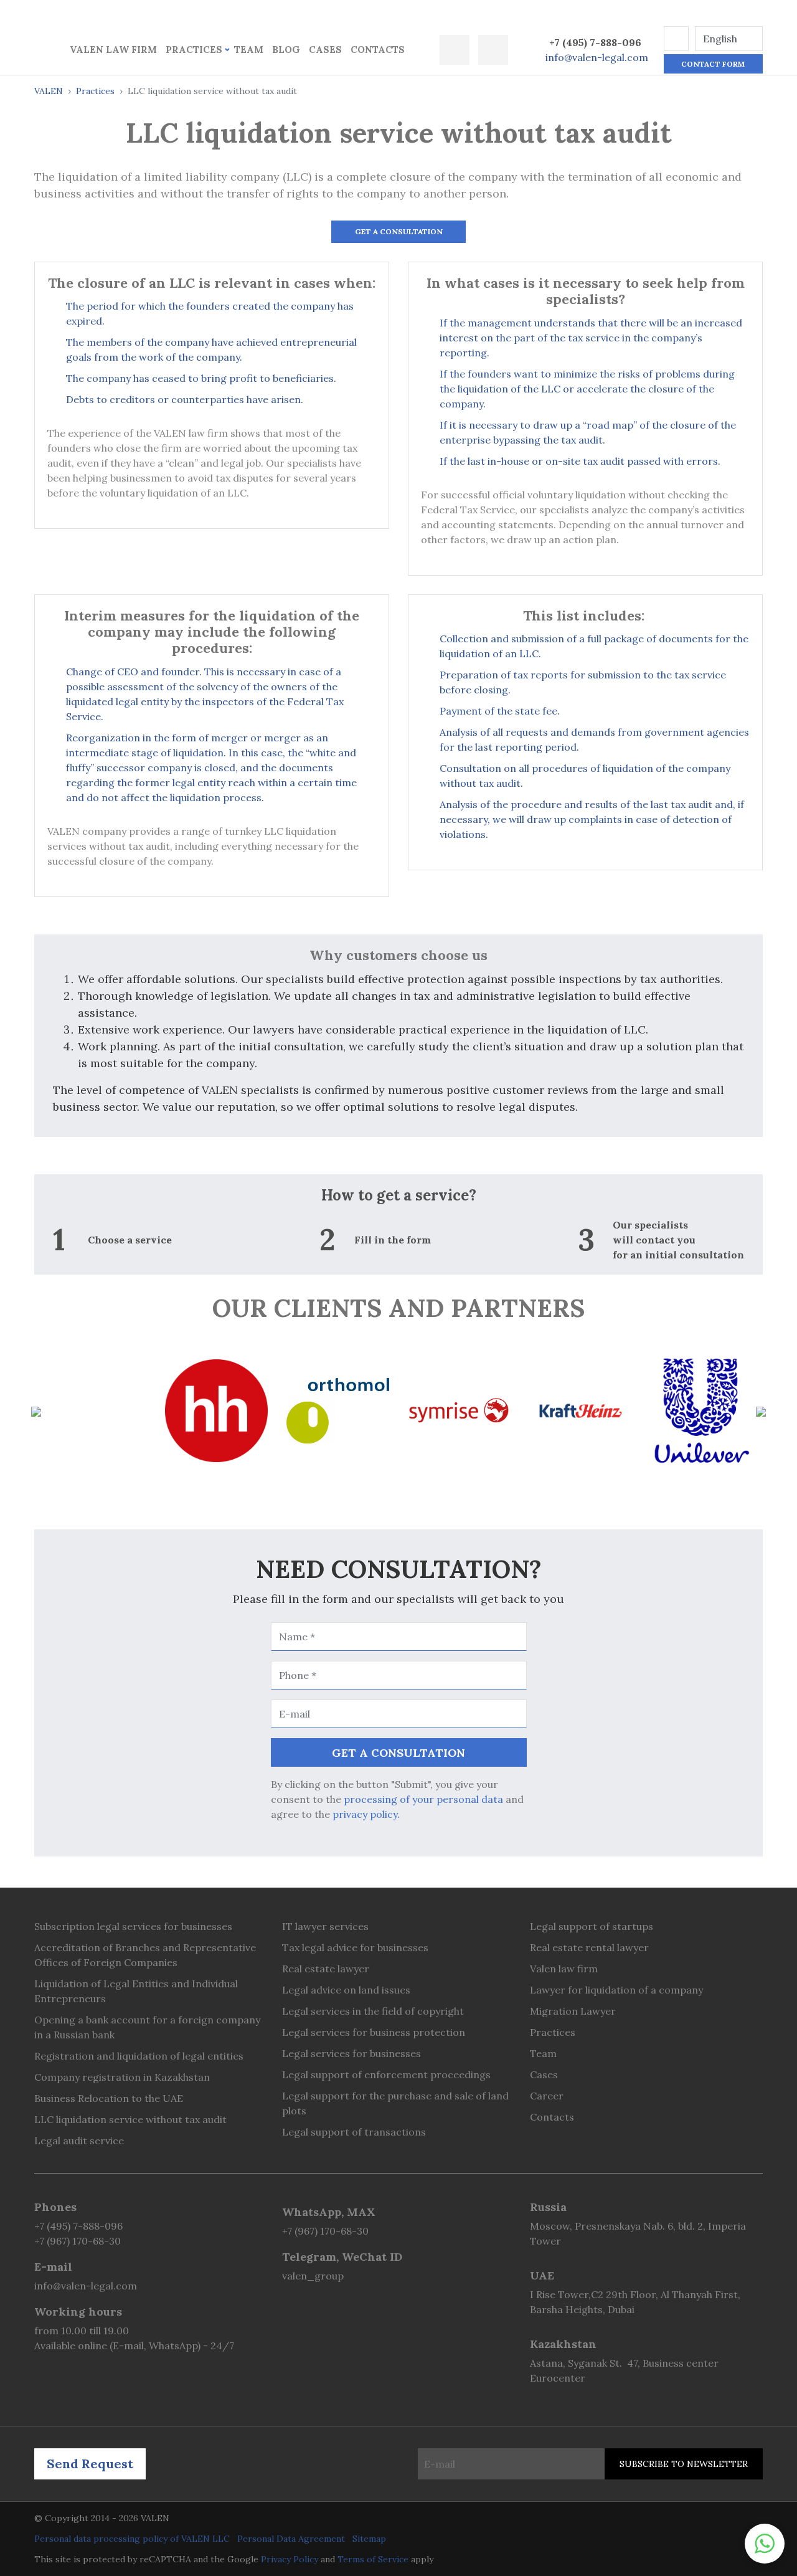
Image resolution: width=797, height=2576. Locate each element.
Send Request (90, 2464)
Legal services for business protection (374, 2032)
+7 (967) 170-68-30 (78, 2241)
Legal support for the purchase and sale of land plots (395, 2103)
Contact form (713, 64)
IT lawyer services (325, 1926)
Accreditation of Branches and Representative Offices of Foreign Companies (145, 1955)
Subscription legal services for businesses (133, 1926)
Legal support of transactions (354, 2132)
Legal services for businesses (351, 2053)
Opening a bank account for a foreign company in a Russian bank (147, 2027)
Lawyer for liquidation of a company (616, 1990)
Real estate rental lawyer (589, 1947)
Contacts (378, 50)
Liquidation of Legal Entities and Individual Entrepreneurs (136, 1991)
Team (249, 50)
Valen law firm (113, 50)
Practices (194, 50)
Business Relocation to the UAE (109, 2098)
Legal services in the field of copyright (373, 2011)
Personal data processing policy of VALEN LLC (132, 2539)
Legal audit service (79, 2141)
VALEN (49, 91)
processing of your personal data (423, 1799)
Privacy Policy (290, 2559)
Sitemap (369, 2539)
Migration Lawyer (573, 2011)
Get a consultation (399, 231)
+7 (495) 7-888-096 (595, 42)
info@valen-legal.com (597, 57)
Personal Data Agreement (291, 2539)
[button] (676, 39)
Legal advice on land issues (346, 1990)
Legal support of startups (592, 1926)
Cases (325, 50)
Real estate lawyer (326, 1969)
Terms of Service (373, 2559)
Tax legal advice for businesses (355, 1947)
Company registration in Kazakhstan (122, 2077)
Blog (286, 50)
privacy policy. (366, 1814)
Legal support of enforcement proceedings (386, 2075)
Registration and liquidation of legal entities (139, 2056)
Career (547, 2096)
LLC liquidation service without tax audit (130, 2119)
